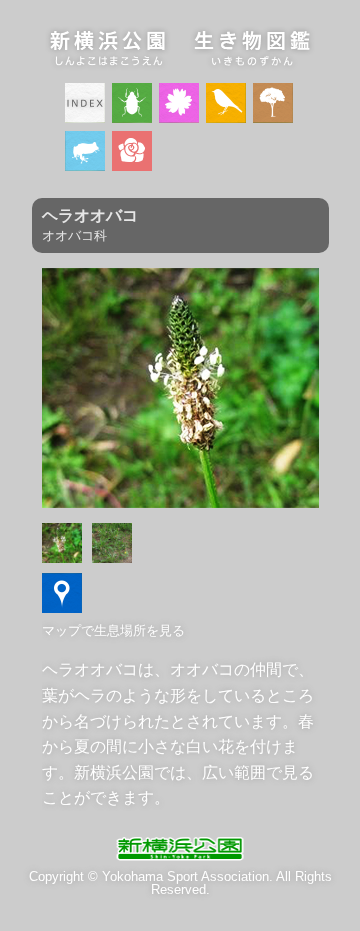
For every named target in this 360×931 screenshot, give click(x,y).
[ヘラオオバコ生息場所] (62, 607)
